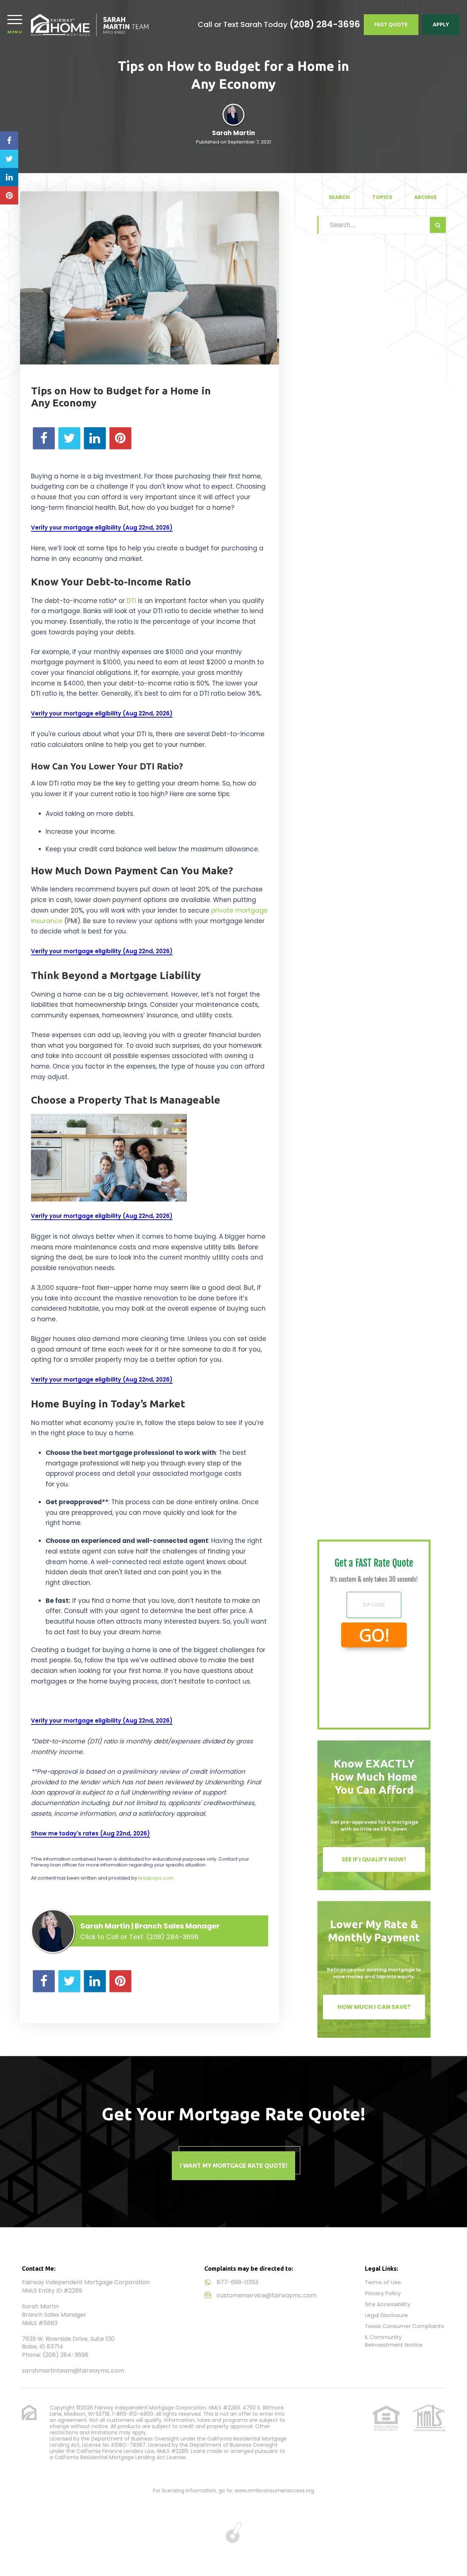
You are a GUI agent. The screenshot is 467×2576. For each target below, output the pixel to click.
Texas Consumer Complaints (404, 2326)
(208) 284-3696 (325, 24)
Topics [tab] (382, 197)
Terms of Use (383, 2282)
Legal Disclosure (386, 2315)
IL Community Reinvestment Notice (394, 2341)
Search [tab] (339, 197)
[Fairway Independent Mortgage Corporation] (90, 25)
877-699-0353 (238, 2282)
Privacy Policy (383, 2293)
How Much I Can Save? (374, 2007)
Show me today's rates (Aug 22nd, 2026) (90, 1833)
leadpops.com (156, 1878)
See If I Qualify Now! (374, 1859)
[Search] (438, 225)
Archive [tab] (425, 197)
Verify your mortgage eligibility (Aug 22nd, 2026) (102, 528)
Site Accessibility (387, 2304)
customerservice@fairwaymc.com (267, 2295)
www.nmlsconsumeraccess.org (274, 2491)
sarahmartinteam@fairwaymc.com (73, 2371)
